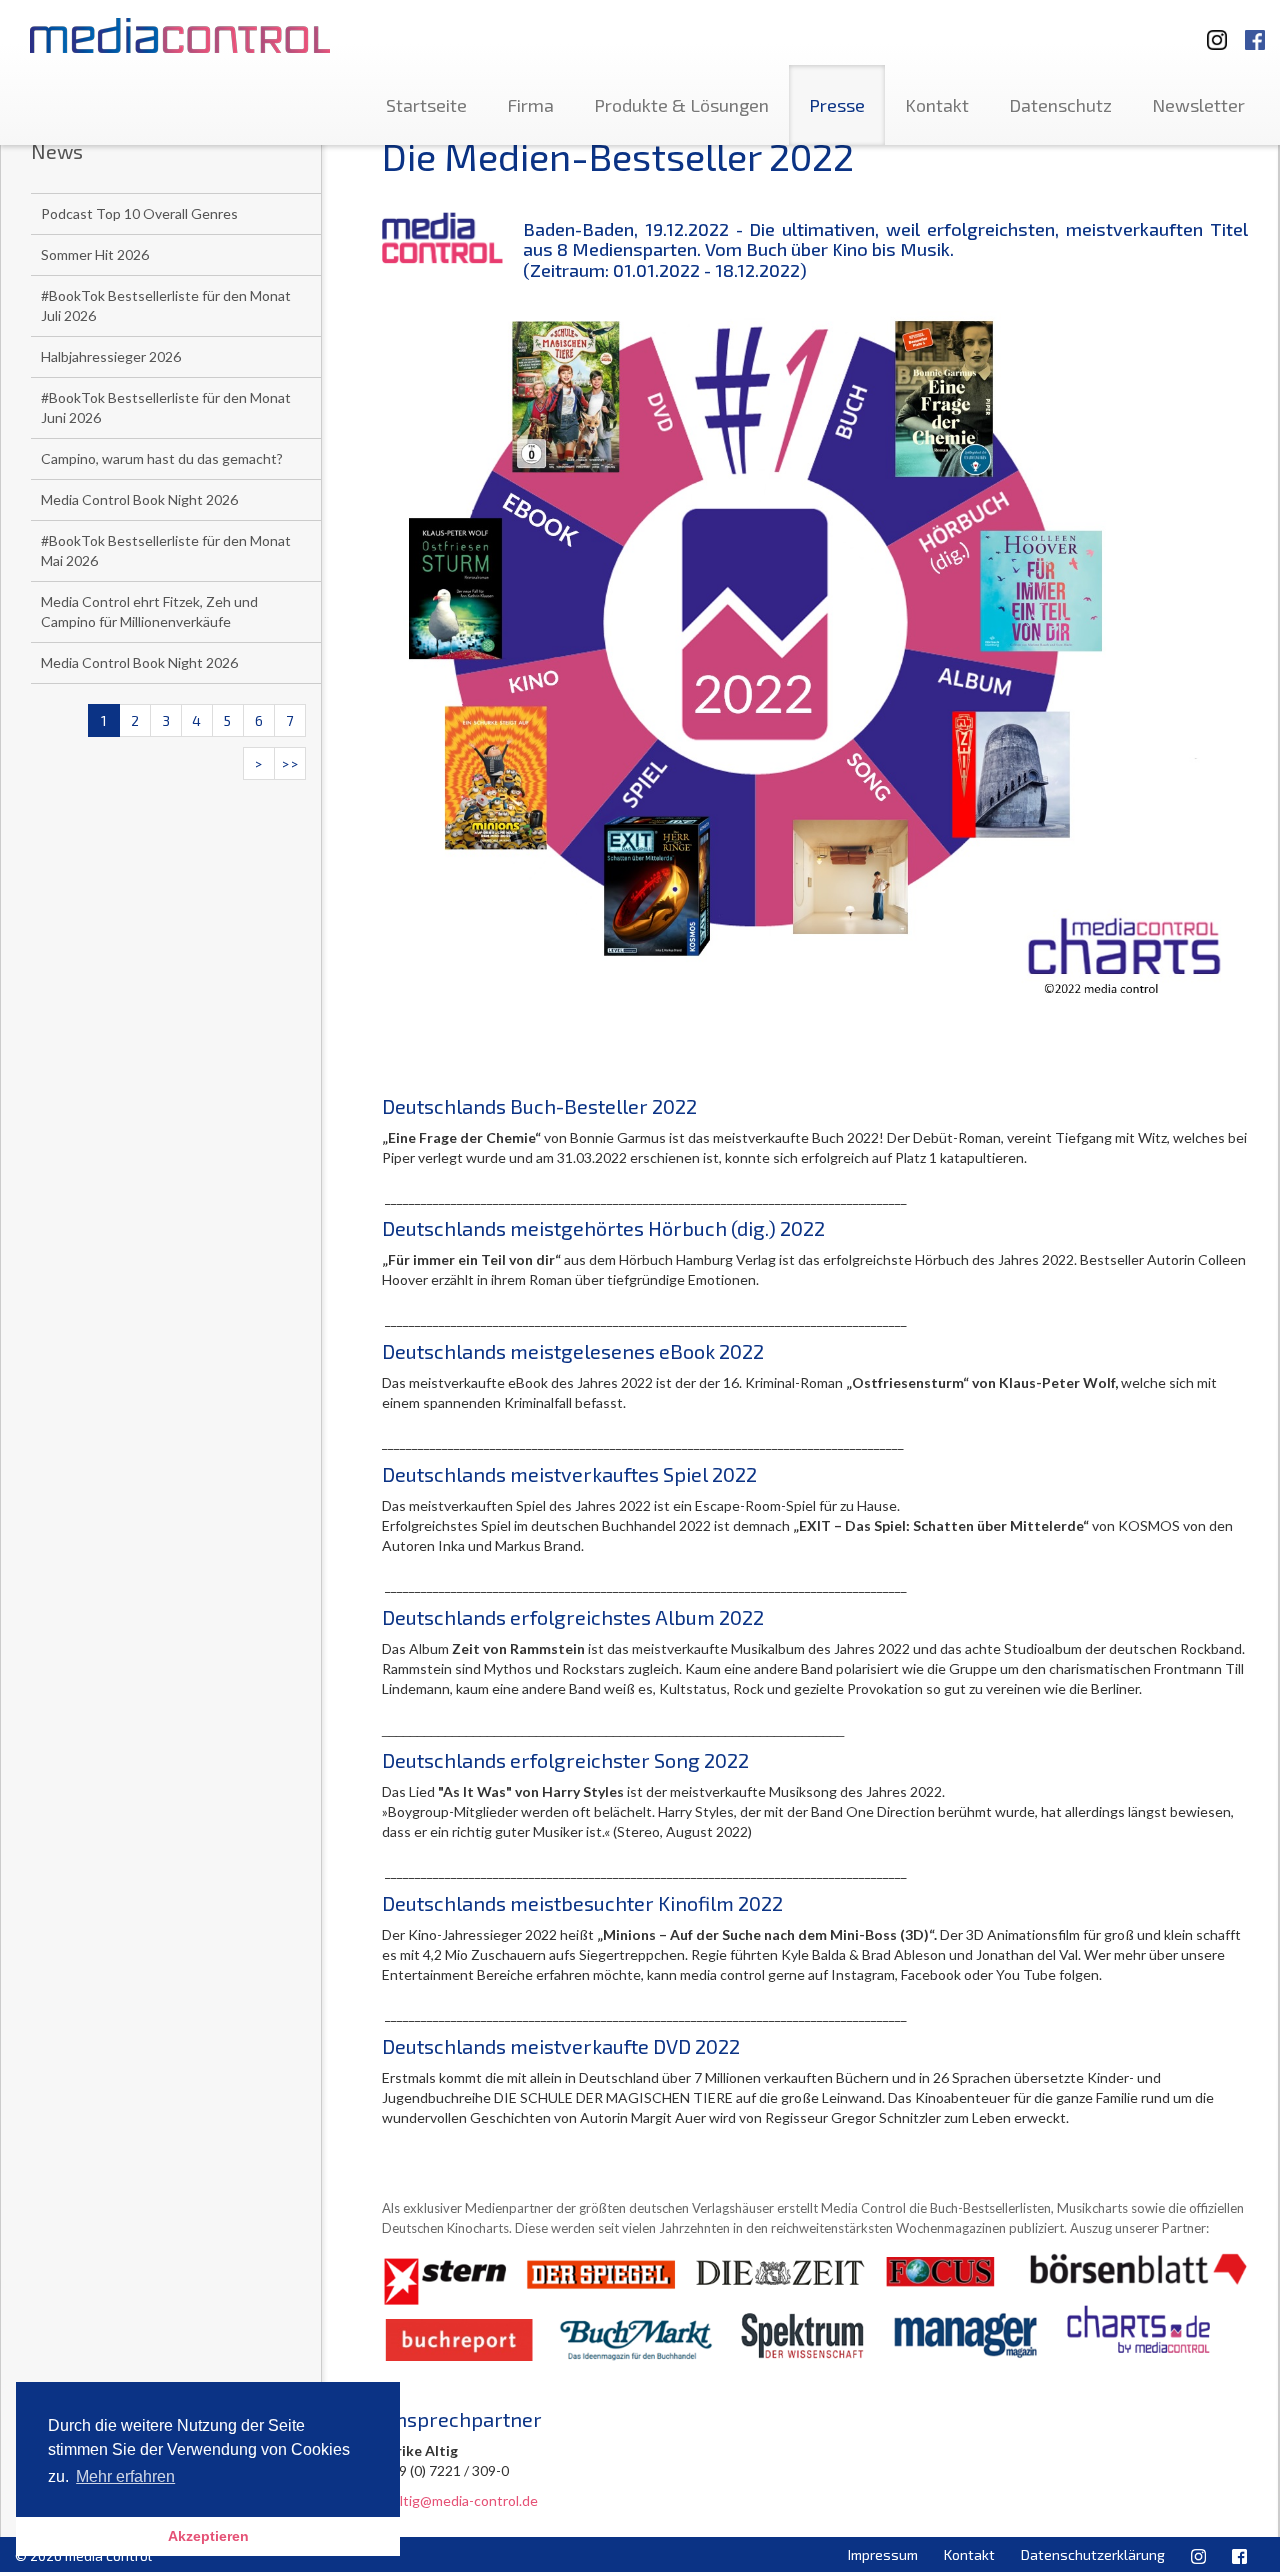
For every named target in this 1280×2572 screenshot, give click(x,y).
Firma (530, 105)
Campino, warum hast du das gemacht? (162, 458)
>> (290, 763)
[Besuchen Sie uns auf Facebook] (1255, 30)
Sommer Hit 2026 (95, 254)
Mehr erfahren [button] (125, 2476)
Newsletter (1198, 105)
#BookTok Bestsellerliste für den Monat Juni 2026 (166, 407)
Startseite (426, 105)
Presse (837, 105)
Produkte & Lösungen (681, 105)
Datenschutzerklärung (1093, 2554)
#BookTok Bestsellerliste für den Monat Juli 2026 (166, 305)
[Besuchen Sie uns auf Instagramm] (1211, 30)
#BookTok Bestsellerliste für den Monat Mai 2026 (166, 550)
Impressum (883, 2554)
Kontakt (937, 105)
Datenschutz (1060, 105)
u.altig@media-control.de (460, 2500)
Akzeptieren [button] (208, 2536)
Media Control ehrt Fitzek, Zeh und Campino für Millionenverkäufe (149, 611)
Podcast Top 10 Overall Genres (139, 213)
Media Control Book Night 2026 (139, 499)
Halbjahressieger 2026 (111, 356)
